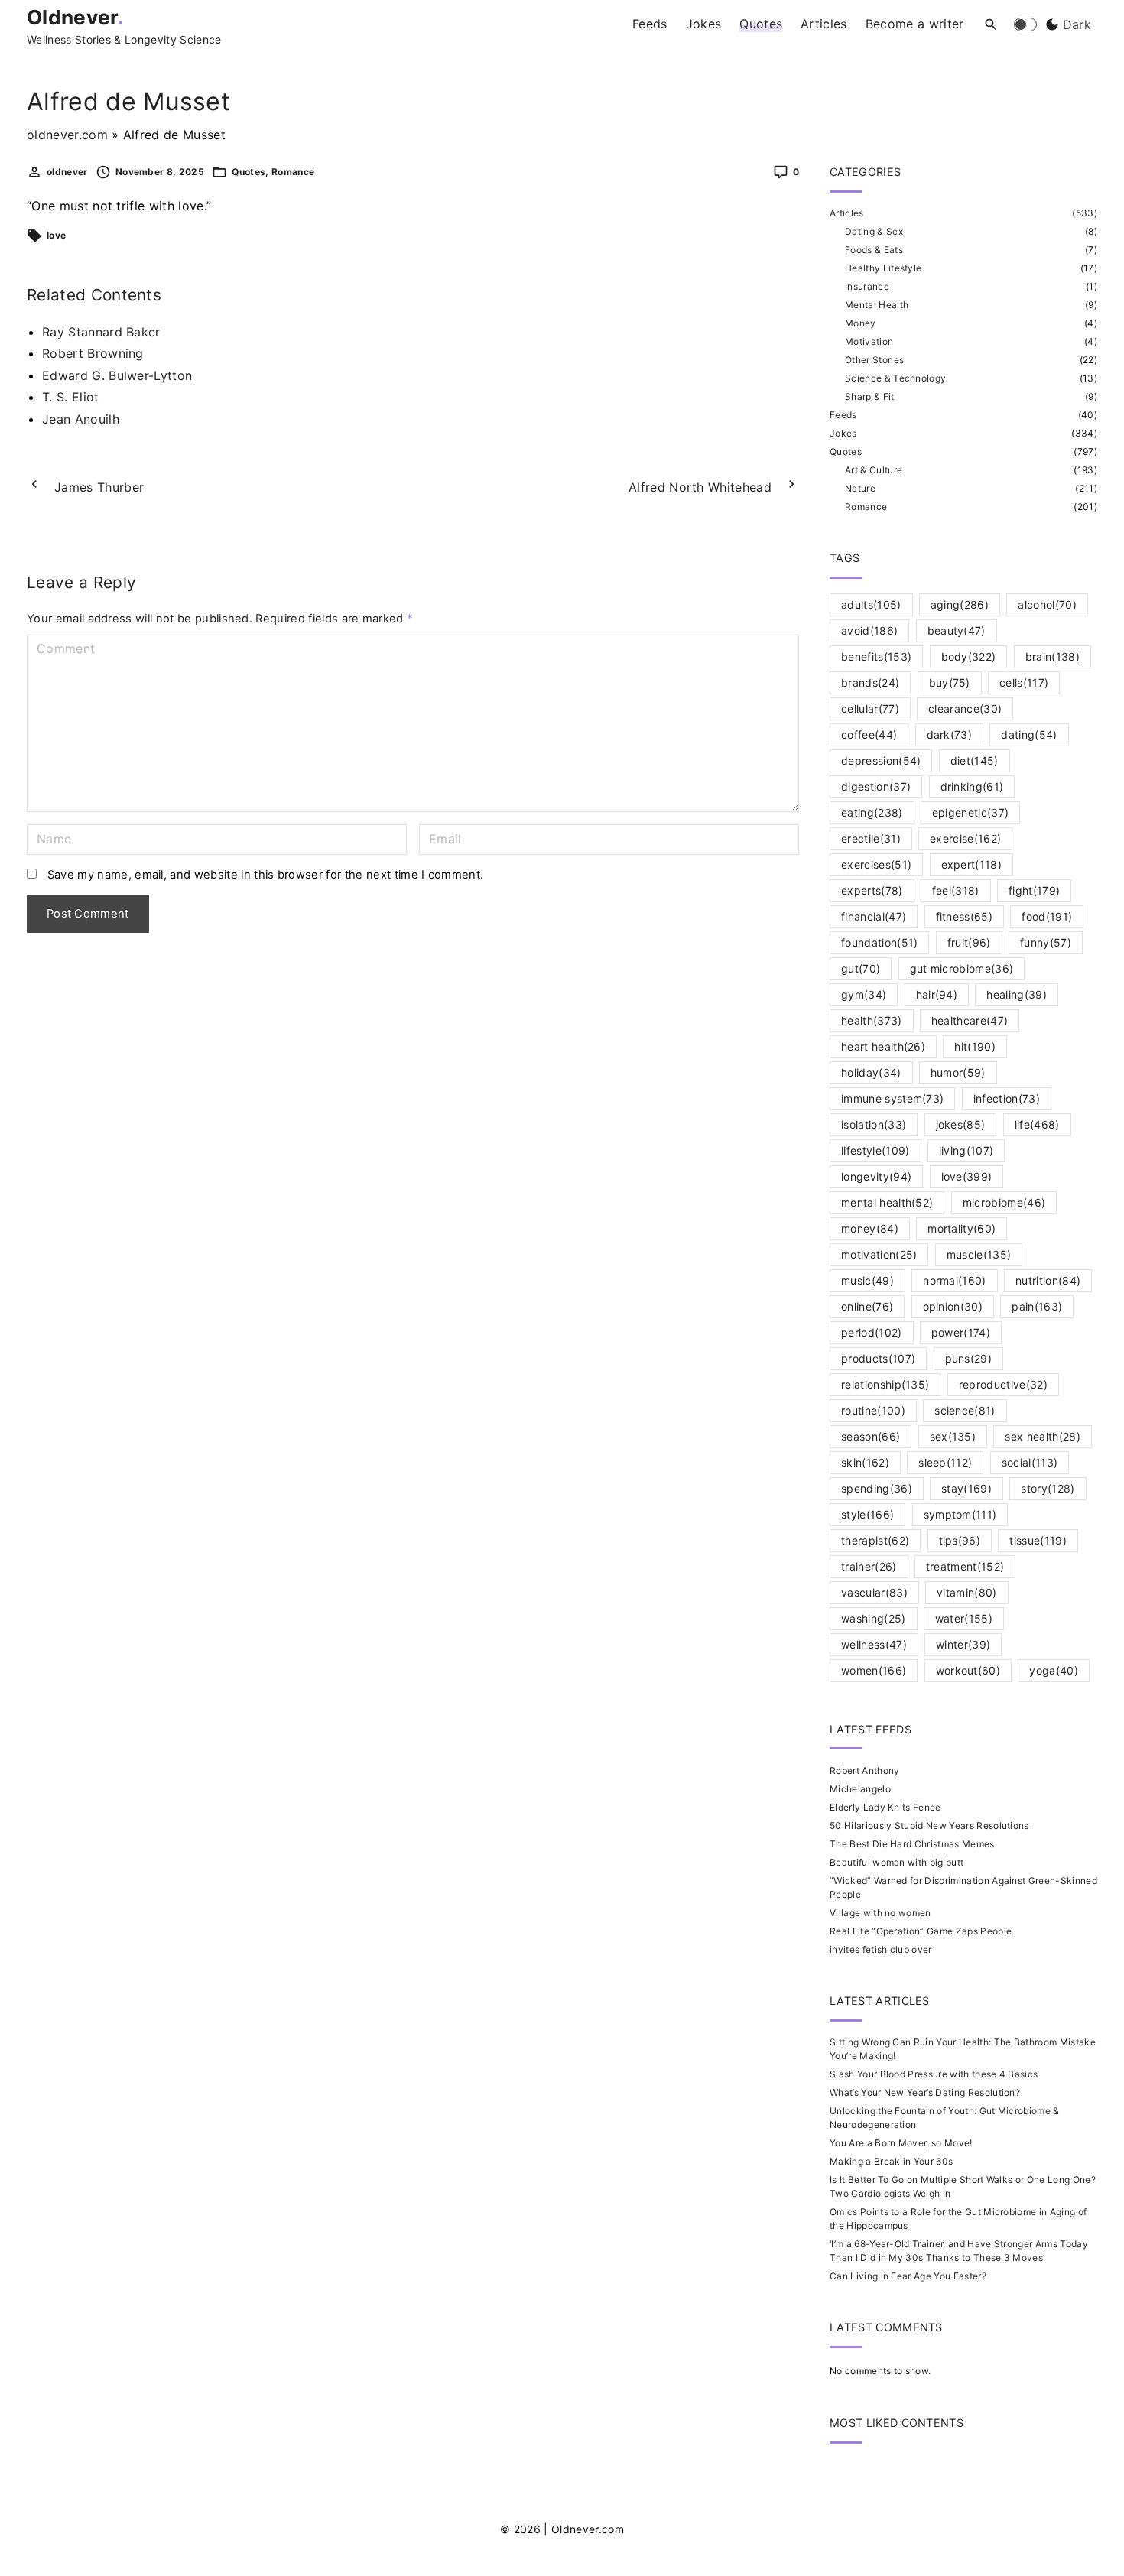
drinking (972, 786)
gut (861, 968)
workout (968, 1670)
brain (1053, 656)
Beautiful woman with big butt (897, 1862)
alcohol (1047, 604)
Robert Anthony (864, 1770)
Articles (847, 213)
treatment (965, 1566)
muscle (979, 1254)
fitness (965, 916)
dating (1029, 734)
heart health (883, 1046)
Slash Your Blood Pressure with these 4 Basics (934, 2074)
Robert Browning (93, 353)
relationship (885, 1384)
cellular (870, 708)
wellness (874, 1644)
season (871, 1436)
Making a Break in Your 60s (891, 2161)
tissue (1038, 1540)
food (1047, 916)
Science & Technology (895, 378)
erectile (871, 838)
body (969, 656)
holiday (871, 1072)
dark (950, 734)
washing (874, 1618)
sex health (1042, 1436)
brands (870, 682)
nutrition (1048, 1280)
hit (975, 1046)
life (1037, 1124)
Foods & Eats (874, 250)
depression (881, 760)
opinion (953, 1306)
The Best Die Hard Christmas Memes (912, 1844)
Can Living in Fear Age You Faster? (908, 2276)
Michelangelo (860, 1789)
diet (975, 760)
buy (950, 682)
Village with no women (880, 1913)
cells (1024, 682)
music (867, 1280)
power (961, 1332)
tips (960, 1540)
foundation (879, 942)
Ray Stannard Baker (101, 332)
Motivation (869, 341)
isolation (874, 1124)
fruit (969, 942)
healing (1017, 994)
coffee (869, 734)
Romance (293, 172)
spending (877, 1488)
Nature (860, 488)
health (872, 1020)
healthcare (970, 1020)
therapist (875, 1540)
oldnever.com (67, 135)
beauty (957, 630)
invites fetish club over (881, 1949)
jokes (961, 1124)
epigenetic (970, 812)
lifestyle (875, 1150)
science (965, 1410)
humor (958, 1072)
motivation (879, 1254)
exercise (965, 838)
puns (969, 1358)
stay (966, 1488)
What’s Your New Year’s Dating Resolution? (925, 2092)
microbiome (1004, 1202)
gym (864, 994)
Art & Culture (874, 470)
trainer (869, 1566)
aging (960, 604)
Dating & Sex (874, 231)
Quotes (249, 172)
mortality (962, 1228)
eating (872, 812)
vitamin (967, 1592)
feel (956, 890)
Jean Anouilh (81, 419)
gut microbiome (962, 968)
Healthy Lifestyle (883, 268)
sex (953, 1436)
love (56, 235)
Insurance (867, 286)
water (964, 1618)
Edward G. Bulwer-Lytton (117, 375)
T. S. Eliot (71, 397)
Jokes (843, 433)
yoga (1054, 1670)
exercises (876, 864)
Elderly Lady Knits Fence (885, 1807)
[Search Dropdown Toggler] (991, 25)
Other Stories (874, 360)
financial (874, 916)
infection (1007, 1098)
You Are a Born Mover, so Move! (901, 2143)
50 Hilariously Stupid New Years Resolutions (929, 1826)
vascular (874, 1592)
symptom (960, 1514)
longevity (876, 1176)
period (872, 1332)
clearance (965, 708)
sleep (945, 1462)
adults (871, 604)
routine (873, 1410)
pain (1037, 1306)
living (966, 1150)
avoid (869, 630)
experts (872, 890)
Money (861, 323)
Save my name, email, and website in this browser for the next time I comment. (266, 875)
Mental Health (877, 305)
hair (937, 994)
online (867, 1306)
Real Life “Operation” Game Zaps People (921, 1931)
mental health (887, 1202)
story (1048, 1488)
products (878, 1358)
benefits (876, 656)
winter (963, 1644)
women (874, 1670)
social (1030, 1462)
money (870, 1228)
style (867, 1514)
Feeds (843, 415)
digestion (876, 786)
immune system (892, 1098)
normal (955, 1280)
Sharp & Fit (870, 396)
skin (865, 1462)
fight (1034, 890)
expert (972, 864)
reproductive (1003, 1384)
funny (1046, 942)
